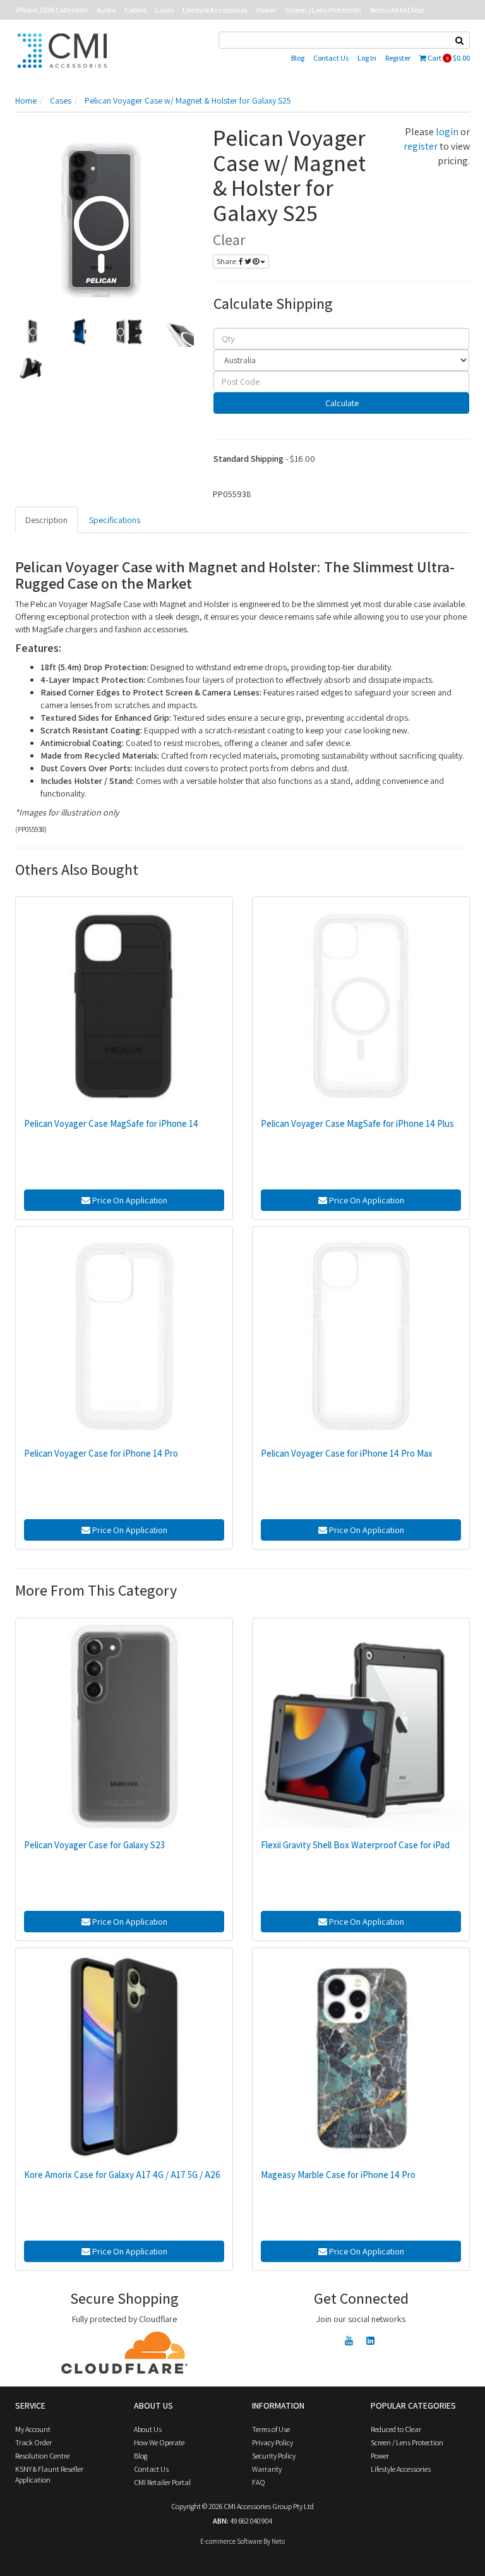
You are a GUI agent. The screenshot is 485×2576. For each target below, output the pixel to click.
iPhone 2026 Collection (52, 10)
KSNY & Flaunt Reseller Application (49, 2474)
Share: (228, 261)
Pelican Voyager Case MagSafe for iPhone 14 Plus (357, 1123)
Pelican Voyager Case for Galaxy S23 (94, 1845)
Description (46, 520)
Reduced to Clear (397, 10)
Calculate (341, 403)
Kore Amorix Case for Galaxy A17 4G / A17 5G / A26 (122, 2175)
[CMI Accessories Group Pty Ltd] (62, 49)
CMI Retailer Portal (162, 2482)
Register (398, 58)
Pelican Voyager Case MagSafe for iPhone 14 (111, 1123)
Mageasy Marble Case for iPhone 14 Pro (338, 2175)
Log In (367, 58)
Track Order (33, 2442)
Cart (448, 58)
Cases (164, 10)
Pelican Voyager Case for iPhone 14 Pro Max (347, 1453)
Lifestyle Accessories (215, 10)
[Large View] (30, 332)
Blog (298, 58)
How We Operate (159, 2442)
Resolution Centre (42, 2456)
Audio (106, 10)
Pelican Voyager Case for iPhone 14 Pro (101, 1453)
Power (266, 10)
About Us (148, 2429)
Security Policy (274, 2456)
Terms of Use (271, 2429)
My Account (33, 2429)
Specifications (115, 520)
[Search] (460, 40)
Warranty (267, 2469)
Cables (135, 10)
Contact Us (331, 58)
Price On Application (129, 1200)
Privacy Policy (272, 2442)
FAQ (259, 2482)
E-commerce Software (231, 2541)
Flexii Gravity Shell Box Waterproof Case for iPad (355, 1845)
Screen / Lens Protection (323, 10)
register (421, 146)
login (447, 132)
